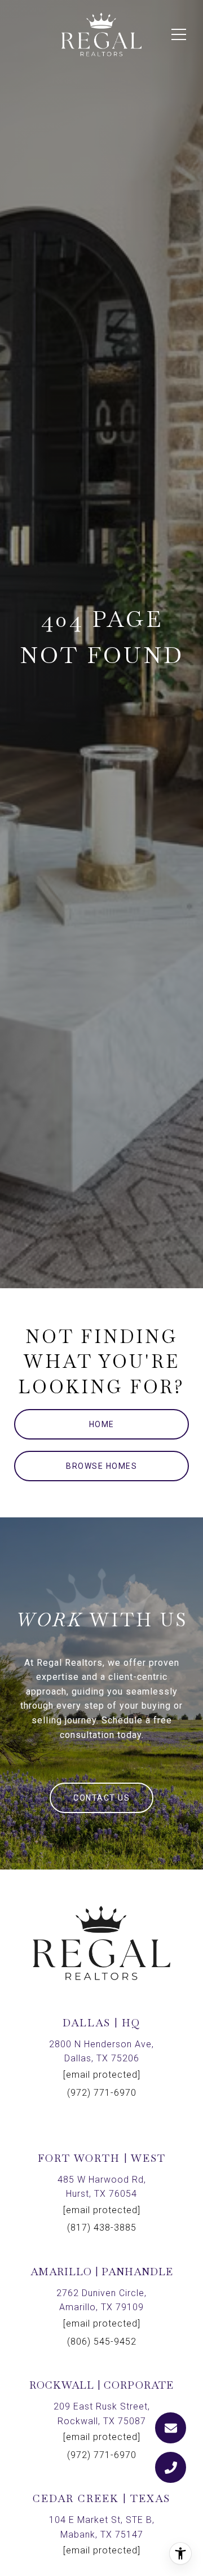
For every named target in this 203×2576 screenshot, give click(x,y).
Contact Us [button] (101, 1798)
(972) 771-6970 (102, 2093)
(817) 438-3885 (102, 2228)
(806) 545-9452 (102, 2342)
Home (102, 1424)
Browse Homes (101, 1466)
